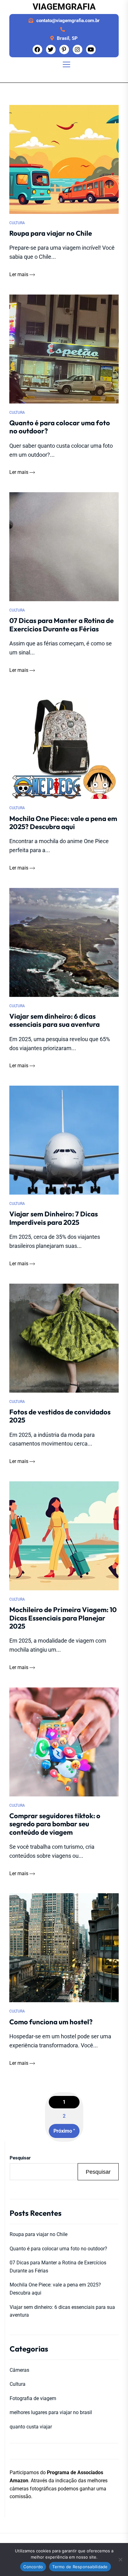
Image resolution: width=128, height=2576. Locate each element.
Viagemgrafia (64, 7)
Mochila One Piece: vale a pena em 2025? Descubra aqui (55, 2289)
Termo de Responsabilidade (80, 2567)
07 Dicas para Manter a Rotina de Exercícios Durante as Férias (58, 2267)
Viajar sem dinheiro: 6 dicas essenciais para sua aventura (62, 2311)
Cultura (17, 223)
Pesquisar (20, 2158)
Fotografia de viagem (33, 2398)
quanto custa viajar (31, 2427)
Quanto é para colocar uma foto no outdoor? (58, 2249)
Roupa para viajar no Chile (39, 2234)
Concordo (33, 2567)
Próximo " (64, 2131)
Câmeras (19, 2370)
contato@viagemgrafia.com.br (68, 21)
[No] (120, 2559)
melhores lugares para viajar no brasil (51, 2412)
